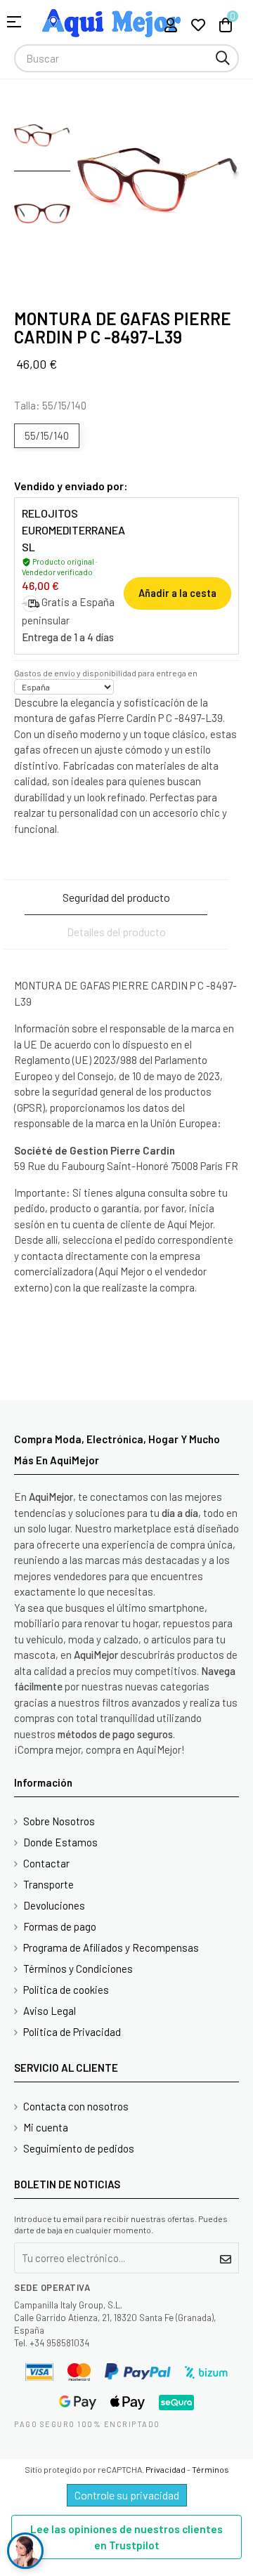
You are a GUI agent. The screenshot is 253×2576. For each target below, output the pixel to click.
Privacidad (166, 2469)
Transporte (48, 1884)
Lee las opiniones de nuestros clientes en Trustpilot (126, 2537)
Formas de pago (60, 1926)
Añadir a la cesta (177, 593)
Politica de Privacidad (72, 2032)
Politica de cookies (66, 1990)
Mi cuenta (46, 2127)
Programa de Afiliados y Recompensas (111, 1947)
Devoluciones (54, 1905)
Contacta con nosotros (76, 2106)
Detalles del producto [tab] (116, 932)
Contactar (46, 1863)
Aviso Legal (50, 2011)
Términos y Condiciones (78, 1969)
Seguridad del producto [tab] (116, 897)
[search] (223, 58)
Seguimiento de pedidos (79, 2148)
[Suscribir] (226, 2258)
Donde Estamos (60, 1842)
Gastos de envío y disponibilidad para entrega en (106, 673)
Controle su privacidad (127, 2495)
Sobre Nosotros (59, 1821)
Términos (210, 2469)
